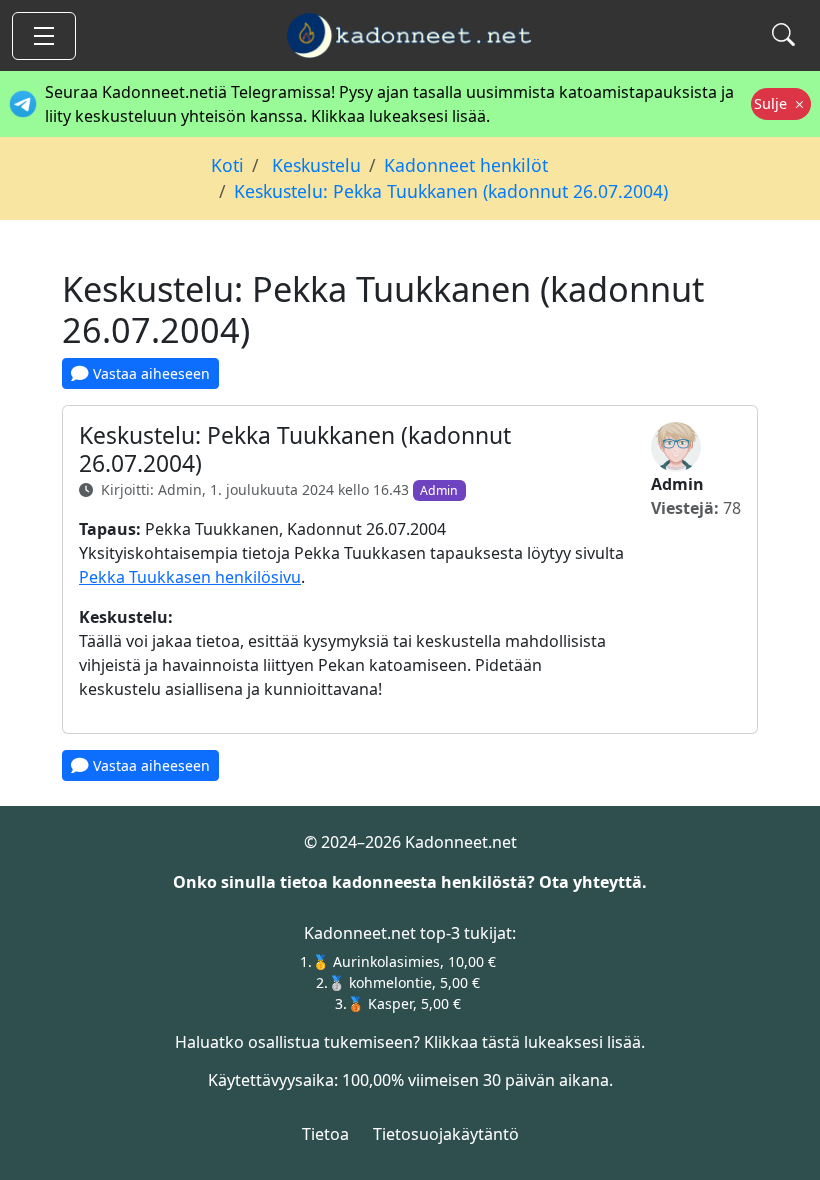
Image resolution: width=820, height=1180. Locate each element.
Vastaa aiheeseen (149, 373)
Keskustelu (314, 165)
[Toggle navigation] (44, 36)
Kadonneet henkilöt (466, 165)
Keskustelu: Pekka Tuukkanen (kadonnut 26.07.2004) (451, 191)
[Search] (783, 35)
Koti (227, 165)
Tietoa (325, 1134)
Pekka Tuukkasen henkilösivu (190, 577)
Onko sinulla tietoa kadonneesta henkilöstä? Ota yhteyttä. (410, 882)
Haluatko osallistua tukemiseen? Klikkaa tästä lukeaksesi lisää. (410, 1042)
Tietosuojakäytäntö (446, 1134)
